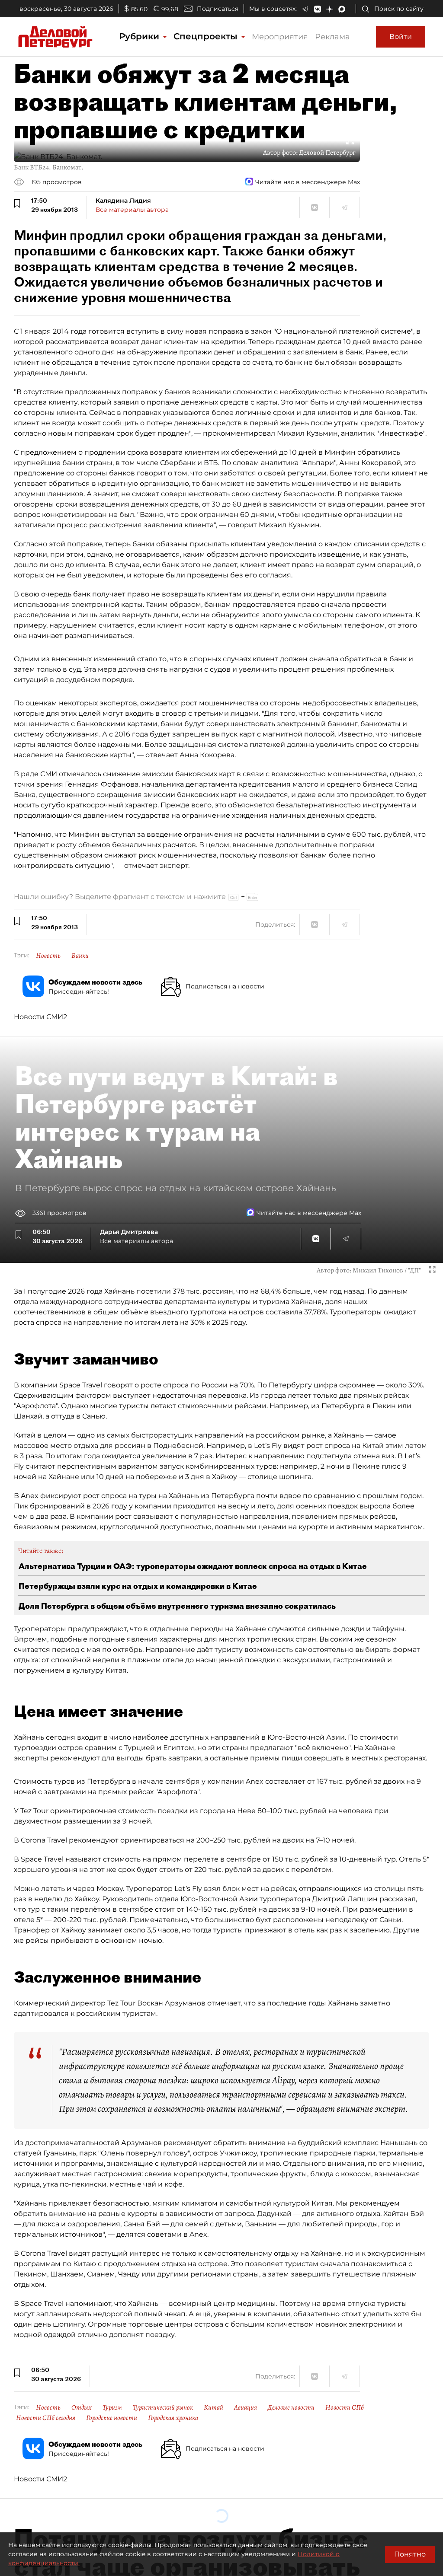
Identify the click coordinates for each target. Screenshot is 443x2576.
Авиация (246, 2407)
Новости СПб (345, 2407)
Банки (80, 956)
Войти (401, 37)
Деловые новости (291, 2407)
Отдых (82, 2407)
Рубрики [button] (140, 36)
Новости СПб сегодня (46, 2418)
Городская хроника (173, 2418)
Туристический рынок (163, 2407)
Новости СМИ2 (40, 1017)
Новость (48, 956)
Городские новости (112, 2418)
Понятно (410, 2554)
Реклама (332, 37)
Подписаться (218, 9)
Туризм (112, 2407)
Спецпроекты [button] (207, 36)
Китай (213, 2407)
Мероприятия (280, 37)
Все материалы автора (132, 210)
